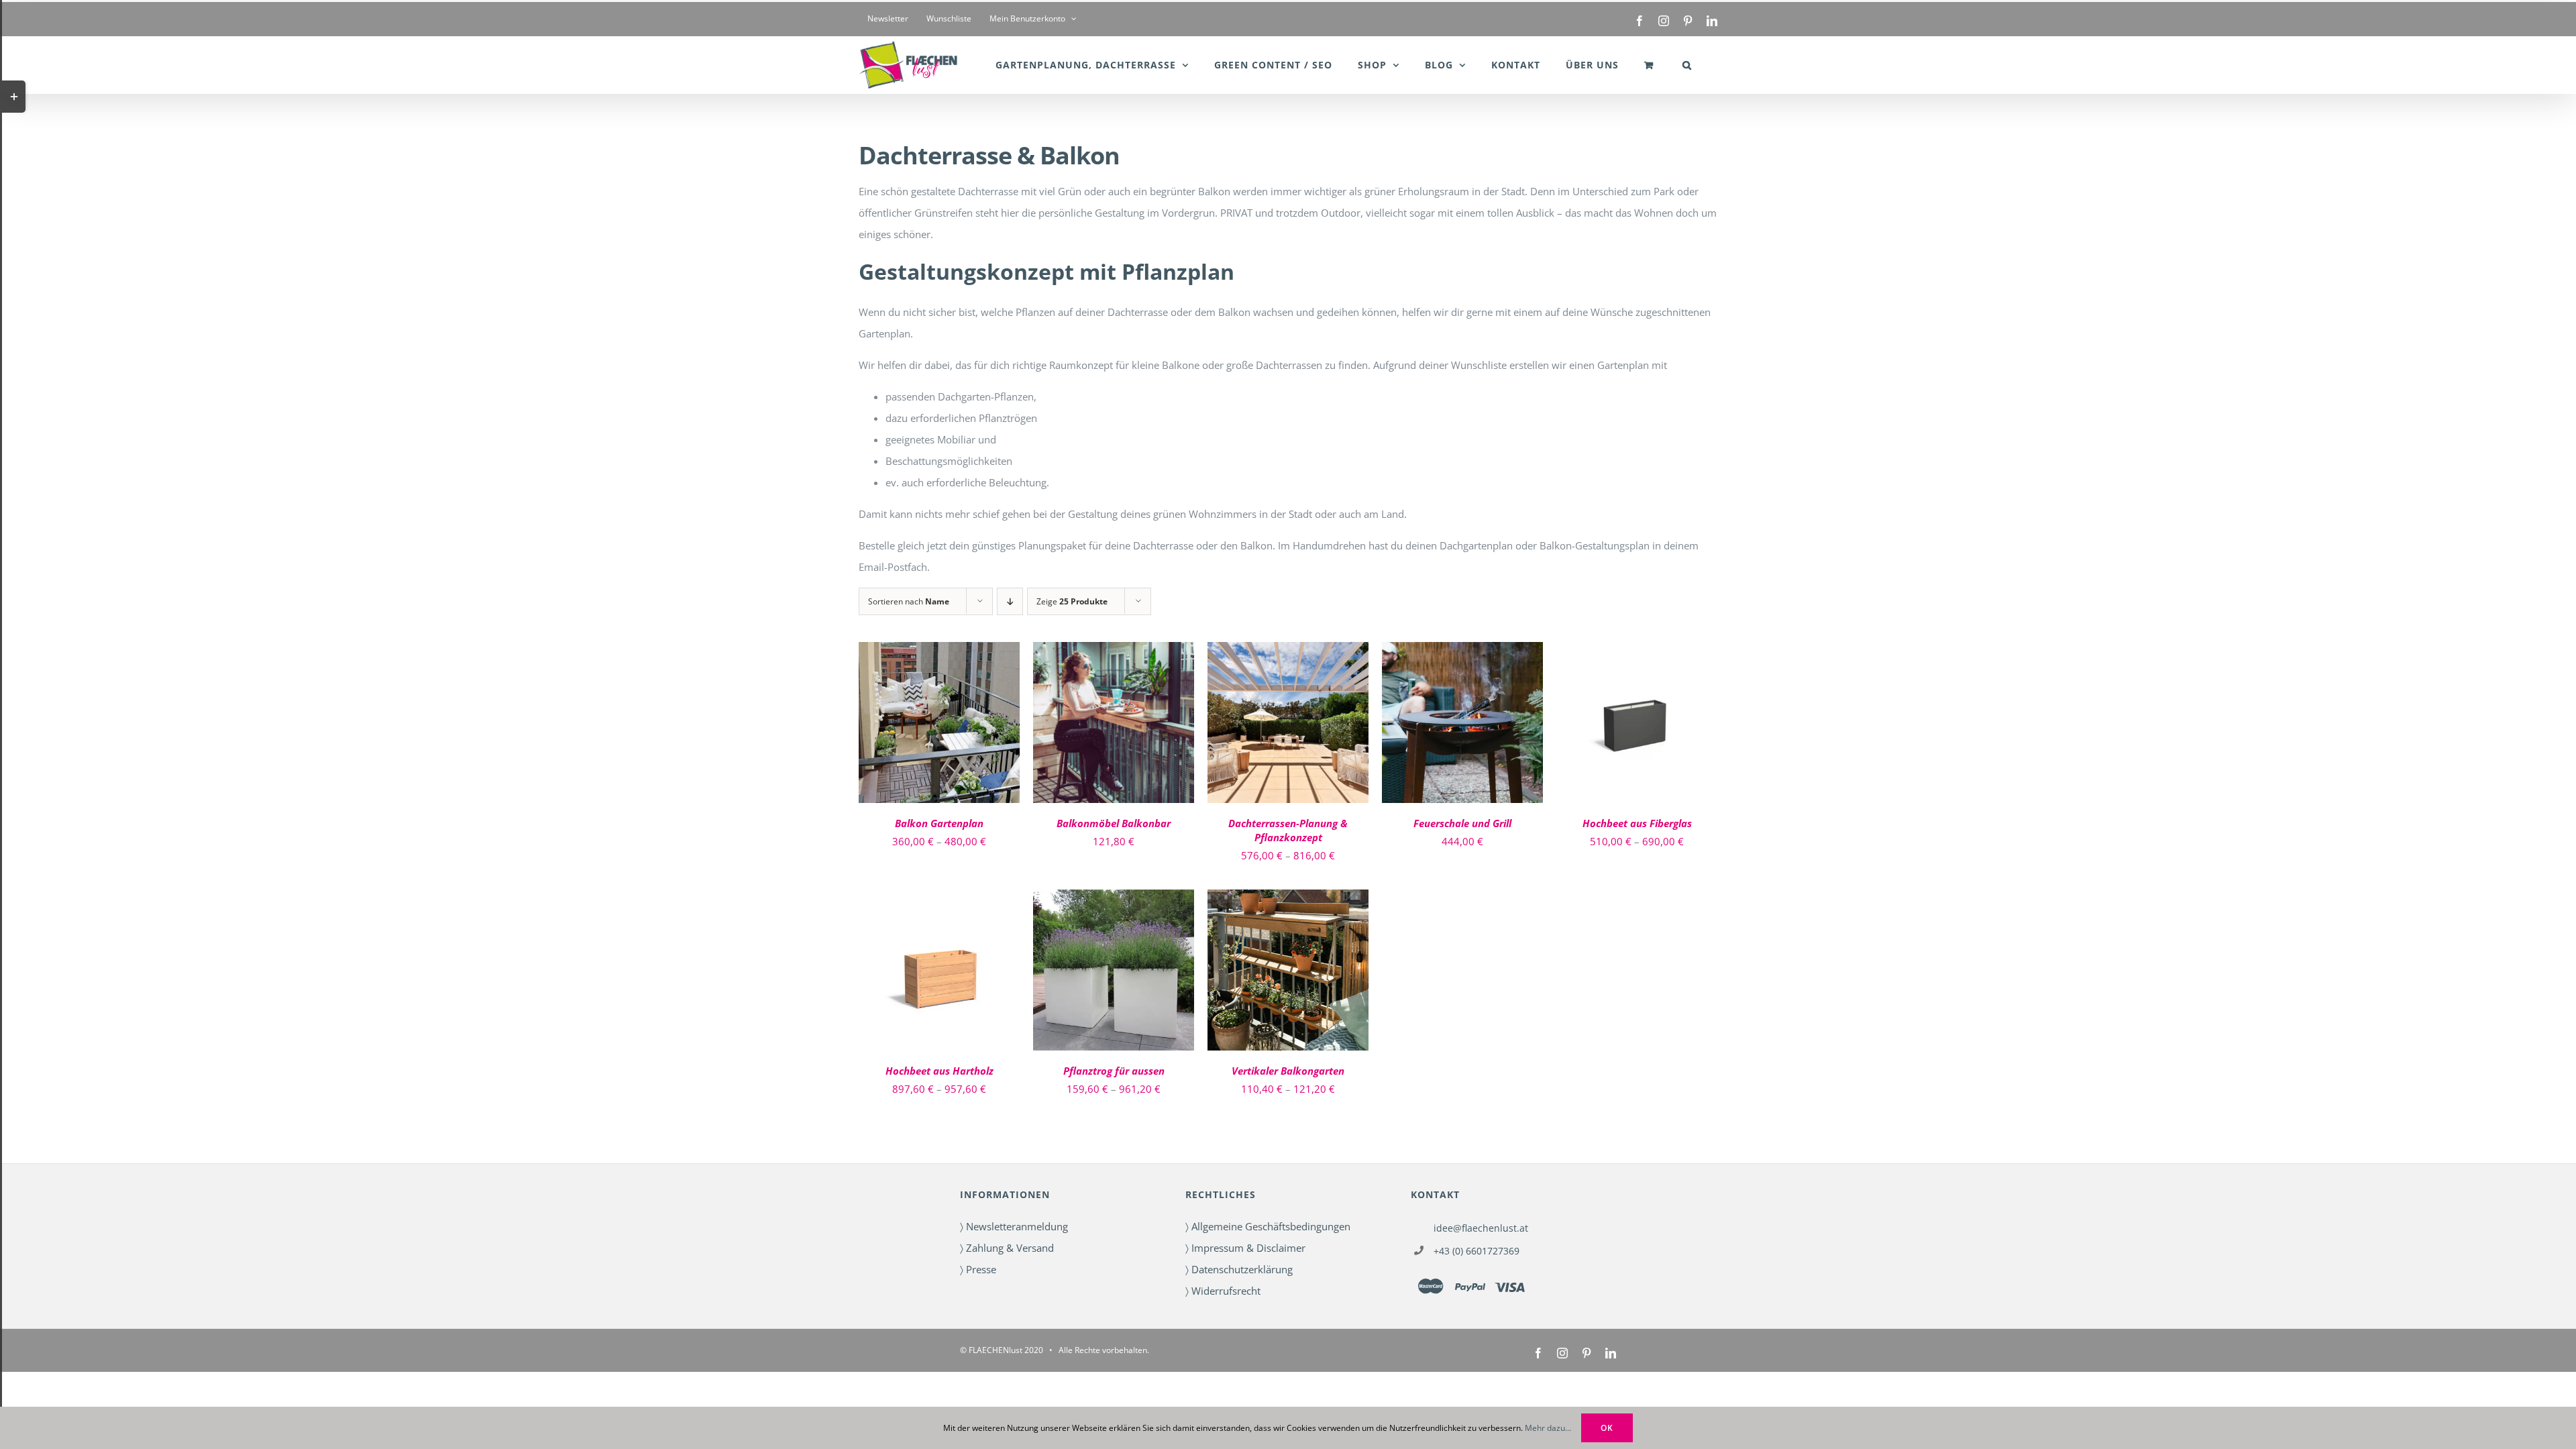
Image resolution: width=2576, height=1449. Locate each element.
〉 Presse (978, 1269)
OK (1607, 1428)
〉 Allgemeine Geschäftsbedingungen (1268, 1226)
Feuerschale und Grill (1462, 823)
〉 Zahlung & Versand (1007, 1248)
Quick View (940, 732)
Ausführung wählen (930, 718)
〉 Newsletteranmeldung (1014, 1226)
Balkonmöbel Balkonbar (1114, 823)
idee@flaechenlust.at (1481, 1228)
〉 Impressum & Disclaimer (1245, 1248)
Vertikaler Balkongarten (1288, 1071)
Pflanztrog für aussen (1114, 1071)
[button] (1687, 65)
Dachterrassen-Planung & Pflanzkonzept (1288, 830)
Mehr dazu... (1548, 1428)
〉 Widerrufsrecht (1223, 1291)
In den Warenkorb (1453, 718)
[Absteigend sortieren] (1010, 601)
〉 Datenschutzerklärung (1239, 1269)
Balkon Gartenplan (939, 823)
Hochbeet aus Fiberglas (1637, 823)
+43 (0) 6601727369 (1477, 1251)
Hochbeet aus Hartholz (940, 1071)
